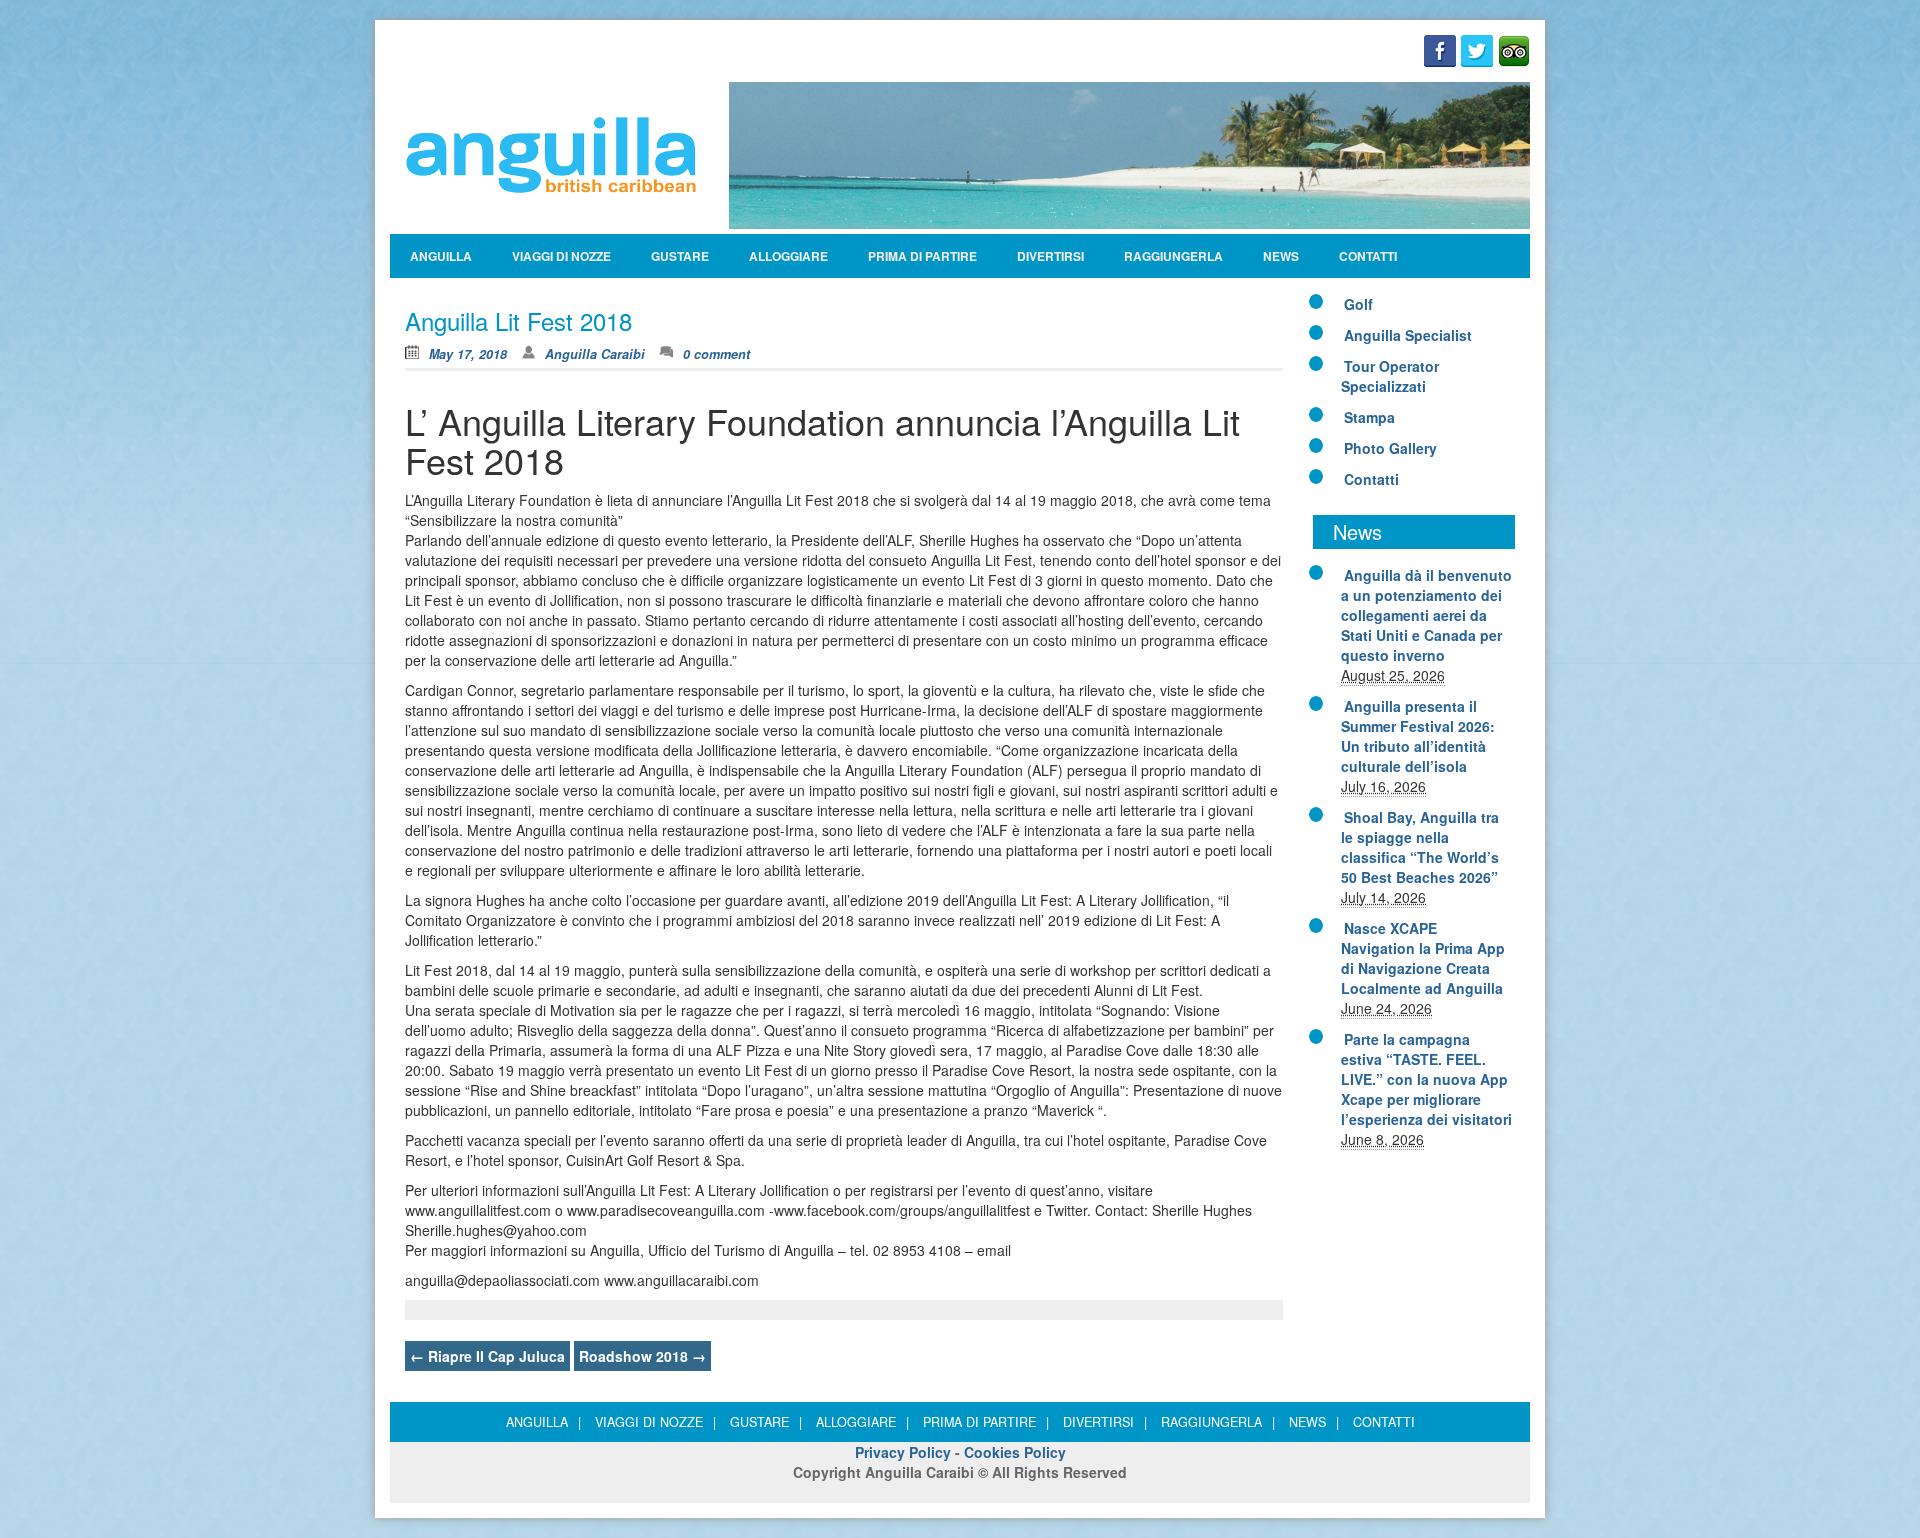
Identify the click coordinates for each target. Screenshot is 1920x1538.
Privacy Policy (903, 1452)
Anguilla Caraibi (595, 354)
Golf (1358, 304)
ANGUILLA (441, 256)
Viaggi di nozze (561, 256)
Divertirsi (1050, 256)
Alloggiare (788, 256)
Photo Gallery (1390, 448)
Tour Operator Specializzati (1390, 376)
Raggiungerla (1173, 256)
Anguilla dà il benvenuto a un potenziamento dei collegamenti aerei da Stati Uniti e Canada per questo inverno (1426, 615)
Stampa (1369, 417)
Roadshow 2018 (642, 1356)
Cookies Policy (1015, 1452)
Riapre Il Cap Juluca (487, 1356)
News (1281, 256)
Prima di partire (922, 256)
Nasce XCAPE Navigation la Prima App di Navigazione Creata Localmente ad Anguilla (1423, 958)
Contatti (1368, 256)
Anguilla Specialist (1408, 335)
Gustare (680, 256)
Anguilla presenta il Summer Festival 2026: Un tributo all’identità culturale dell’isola (1418, 736)
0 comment (716, 354)
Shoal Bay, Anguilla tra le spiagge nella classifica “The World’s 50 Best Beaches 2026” (1420, 847)
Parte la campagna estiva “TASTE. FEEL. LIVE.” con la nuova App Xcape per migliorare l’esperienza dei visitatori (1426, 1079)
